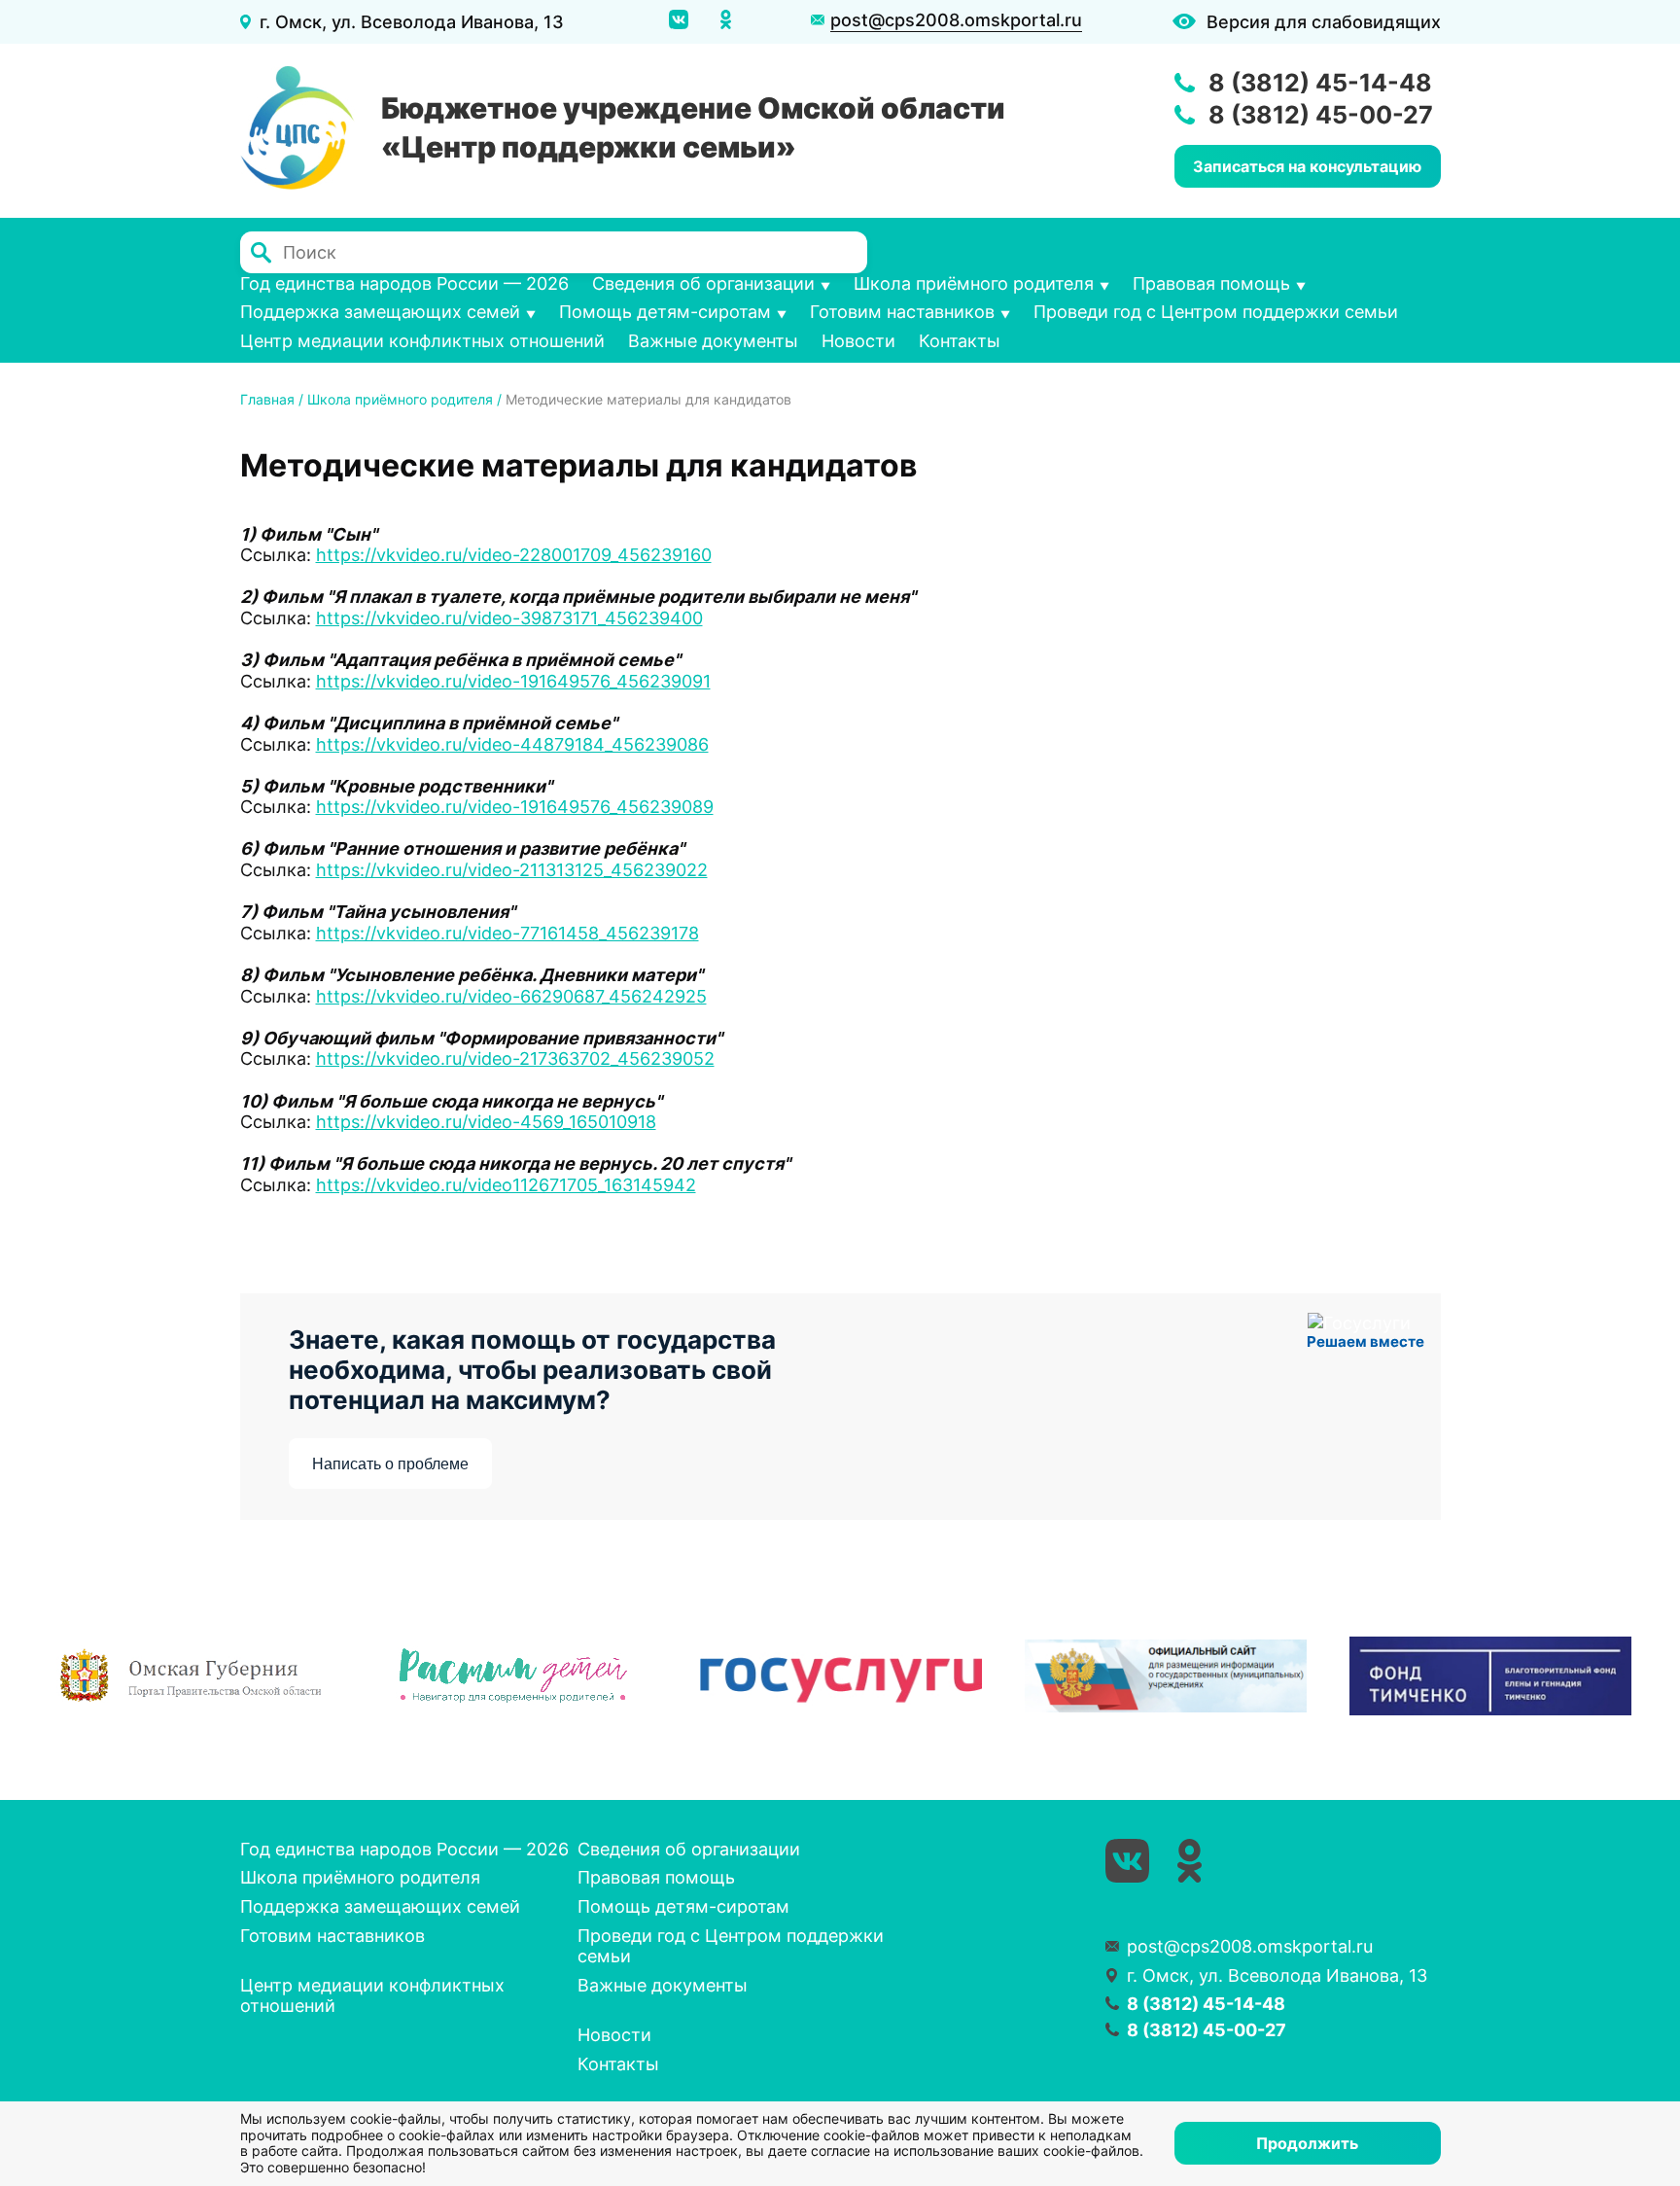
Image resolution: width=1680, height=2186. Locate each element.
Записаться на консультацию (1307, 166)
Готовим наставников (902, 312)
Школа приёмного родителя (974, 283)
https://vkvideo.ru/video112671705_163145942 (506, 1185)
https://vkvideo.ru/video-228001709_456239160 (514, 555)
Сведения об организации (703, 283)
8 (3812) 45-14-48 (1320, 83)
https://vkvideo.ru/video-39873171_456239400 (509, 618)
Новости (858, 341)
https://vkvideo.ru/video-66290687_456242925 (511, 996)
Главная (267, 399)
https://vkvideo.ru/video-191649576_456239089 (515, 807)
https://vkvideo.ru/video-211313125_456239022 (512, 870)
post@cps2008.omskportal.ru (956, 20)
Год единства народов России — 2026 (404, 283)
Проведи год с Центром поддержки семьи (1216, 312)
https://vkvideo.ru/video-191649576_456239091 (513, 681)
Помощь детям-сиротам (665, 312)
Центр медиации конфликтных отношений (422, 341)
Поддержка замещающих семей (380, 312)
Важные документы (713, 341)
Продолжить (1307, 2143)
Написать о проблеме (390, 1464)
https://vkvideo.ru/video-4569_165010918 (486, 1122)
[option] (192, 1676)
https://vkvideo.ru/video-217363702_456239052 (515, 1058)
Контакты (960, 341)
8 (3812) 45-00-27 (1321, 115)
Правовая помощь (1211, 283)
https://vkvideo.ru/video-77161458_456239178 (507, 933)
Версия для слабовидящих (1324, 22)
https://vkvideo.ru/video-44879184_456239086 (512, 744)
